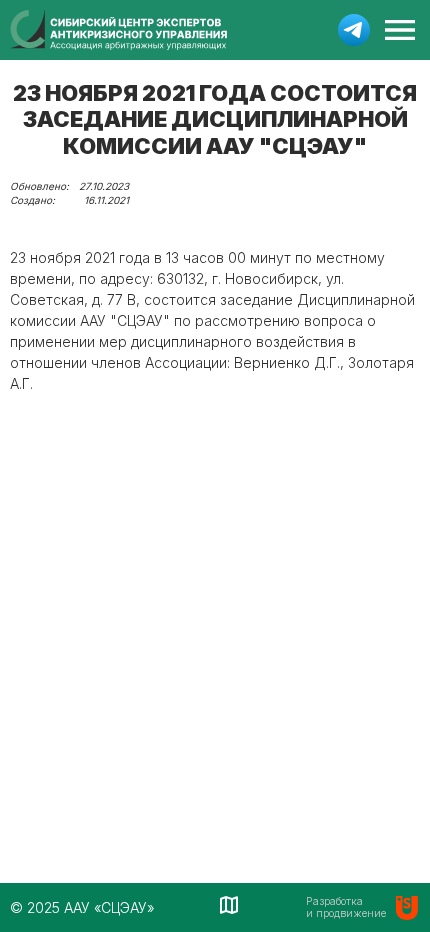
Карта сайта (230, 905)
